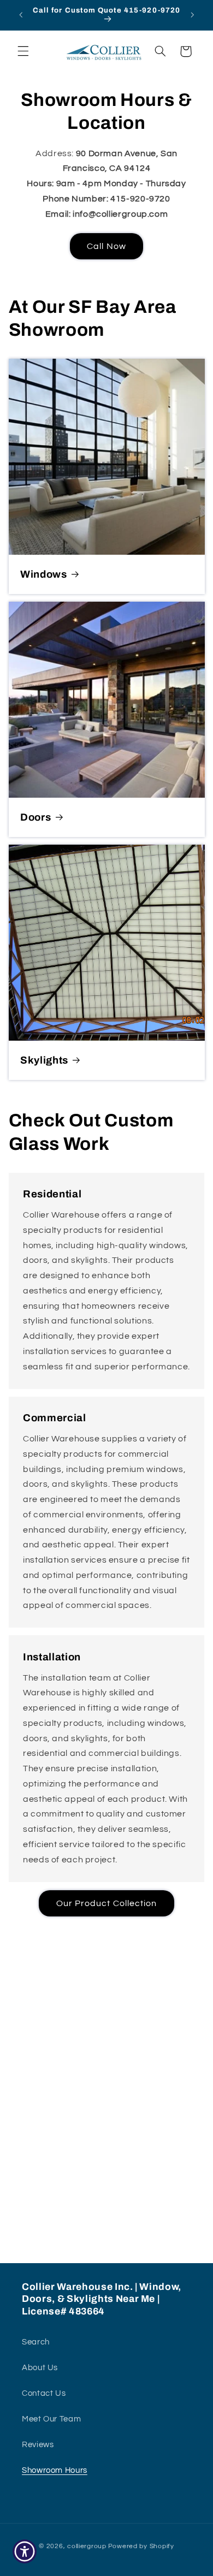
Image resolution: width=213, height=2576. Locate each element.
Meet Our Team (51, 2419)
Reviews (38, 2445)
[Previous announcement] (21, 15)
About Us (40, 2368)
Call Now (106, 246)
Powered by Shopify (141, 2546)
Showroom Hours (55, 2470)
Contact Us (44, 2393)
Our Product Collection (106, 1903)
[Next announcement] (192, 15)
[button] (23, 51)
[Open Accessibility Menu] (25, 2552)
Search (36, 2342)
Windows (44, 574)
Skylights (44, 1060)
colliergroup (87, 2546)
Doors (35, 817)
